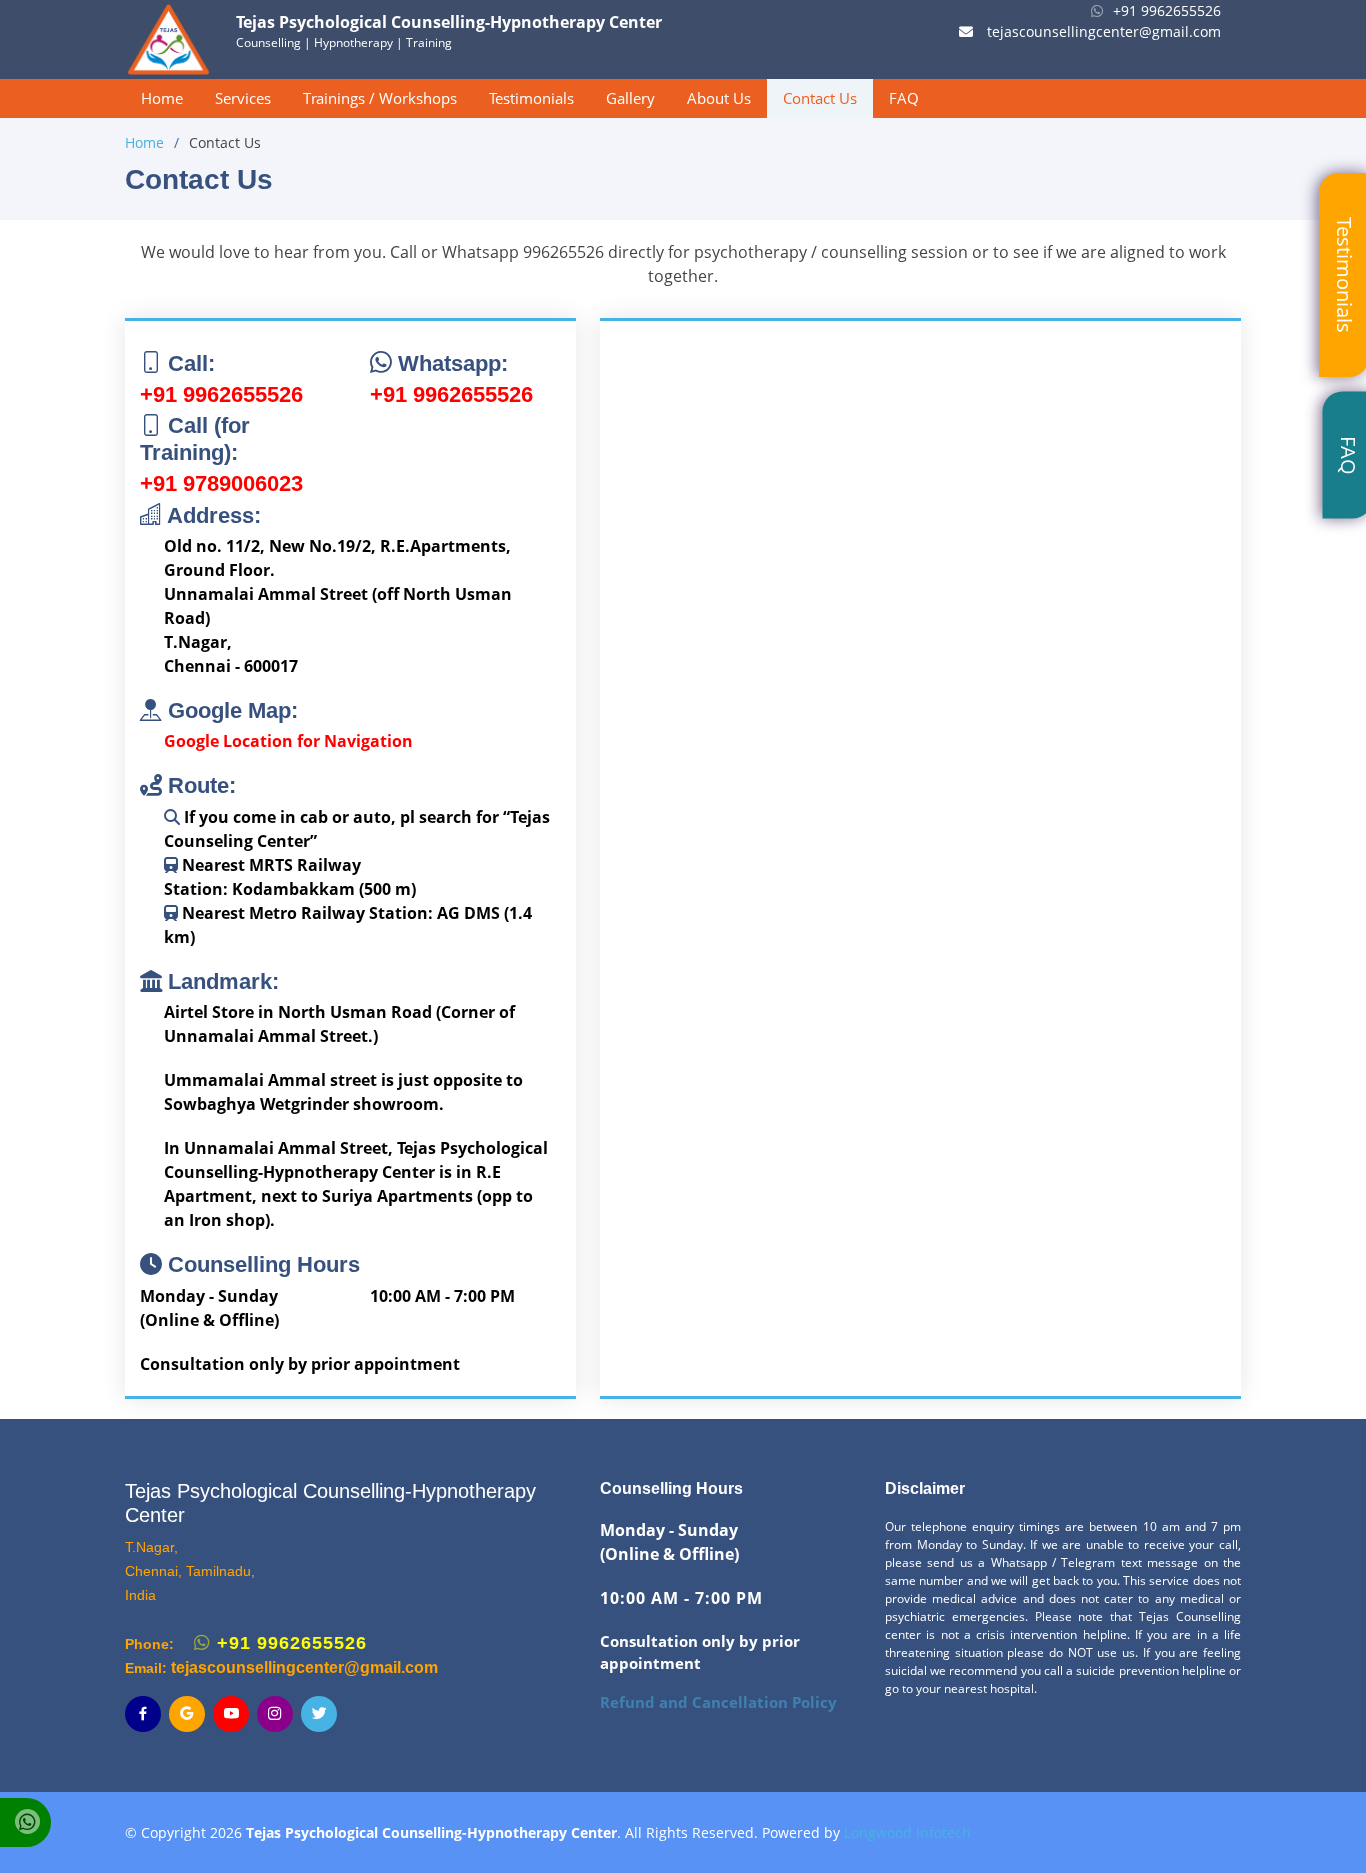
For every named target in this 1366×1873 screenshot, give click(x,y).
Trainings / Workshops (380, 98)
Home (162, 98)
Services (243, 98)
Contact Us (820, 98)
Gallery (630, 98)
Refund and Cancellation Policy (718, 1702)
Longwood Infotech (907, 1832)
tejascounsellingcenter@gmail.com (1102, 31)
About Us (719, 98)
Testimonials (531, 98)
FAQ (904, 98)
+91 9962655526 (1167, 10)
